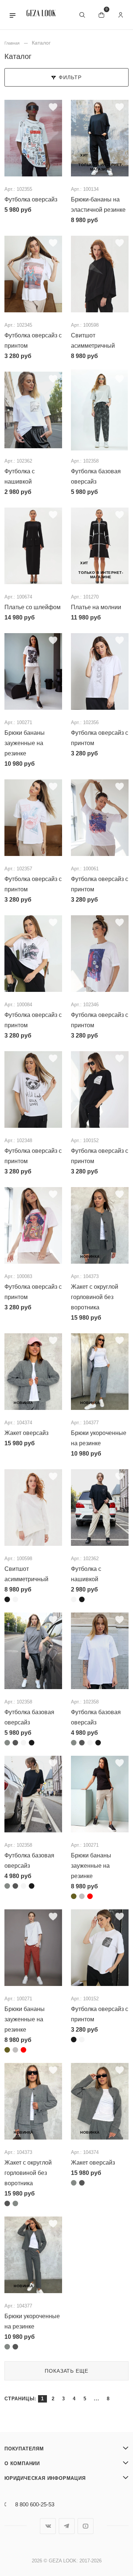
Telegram (67, 2526)
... (96, 2399)
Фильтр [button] (70, 77)
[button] (13, 15)
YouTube (86, 2526)
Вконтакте (48, 2526)
